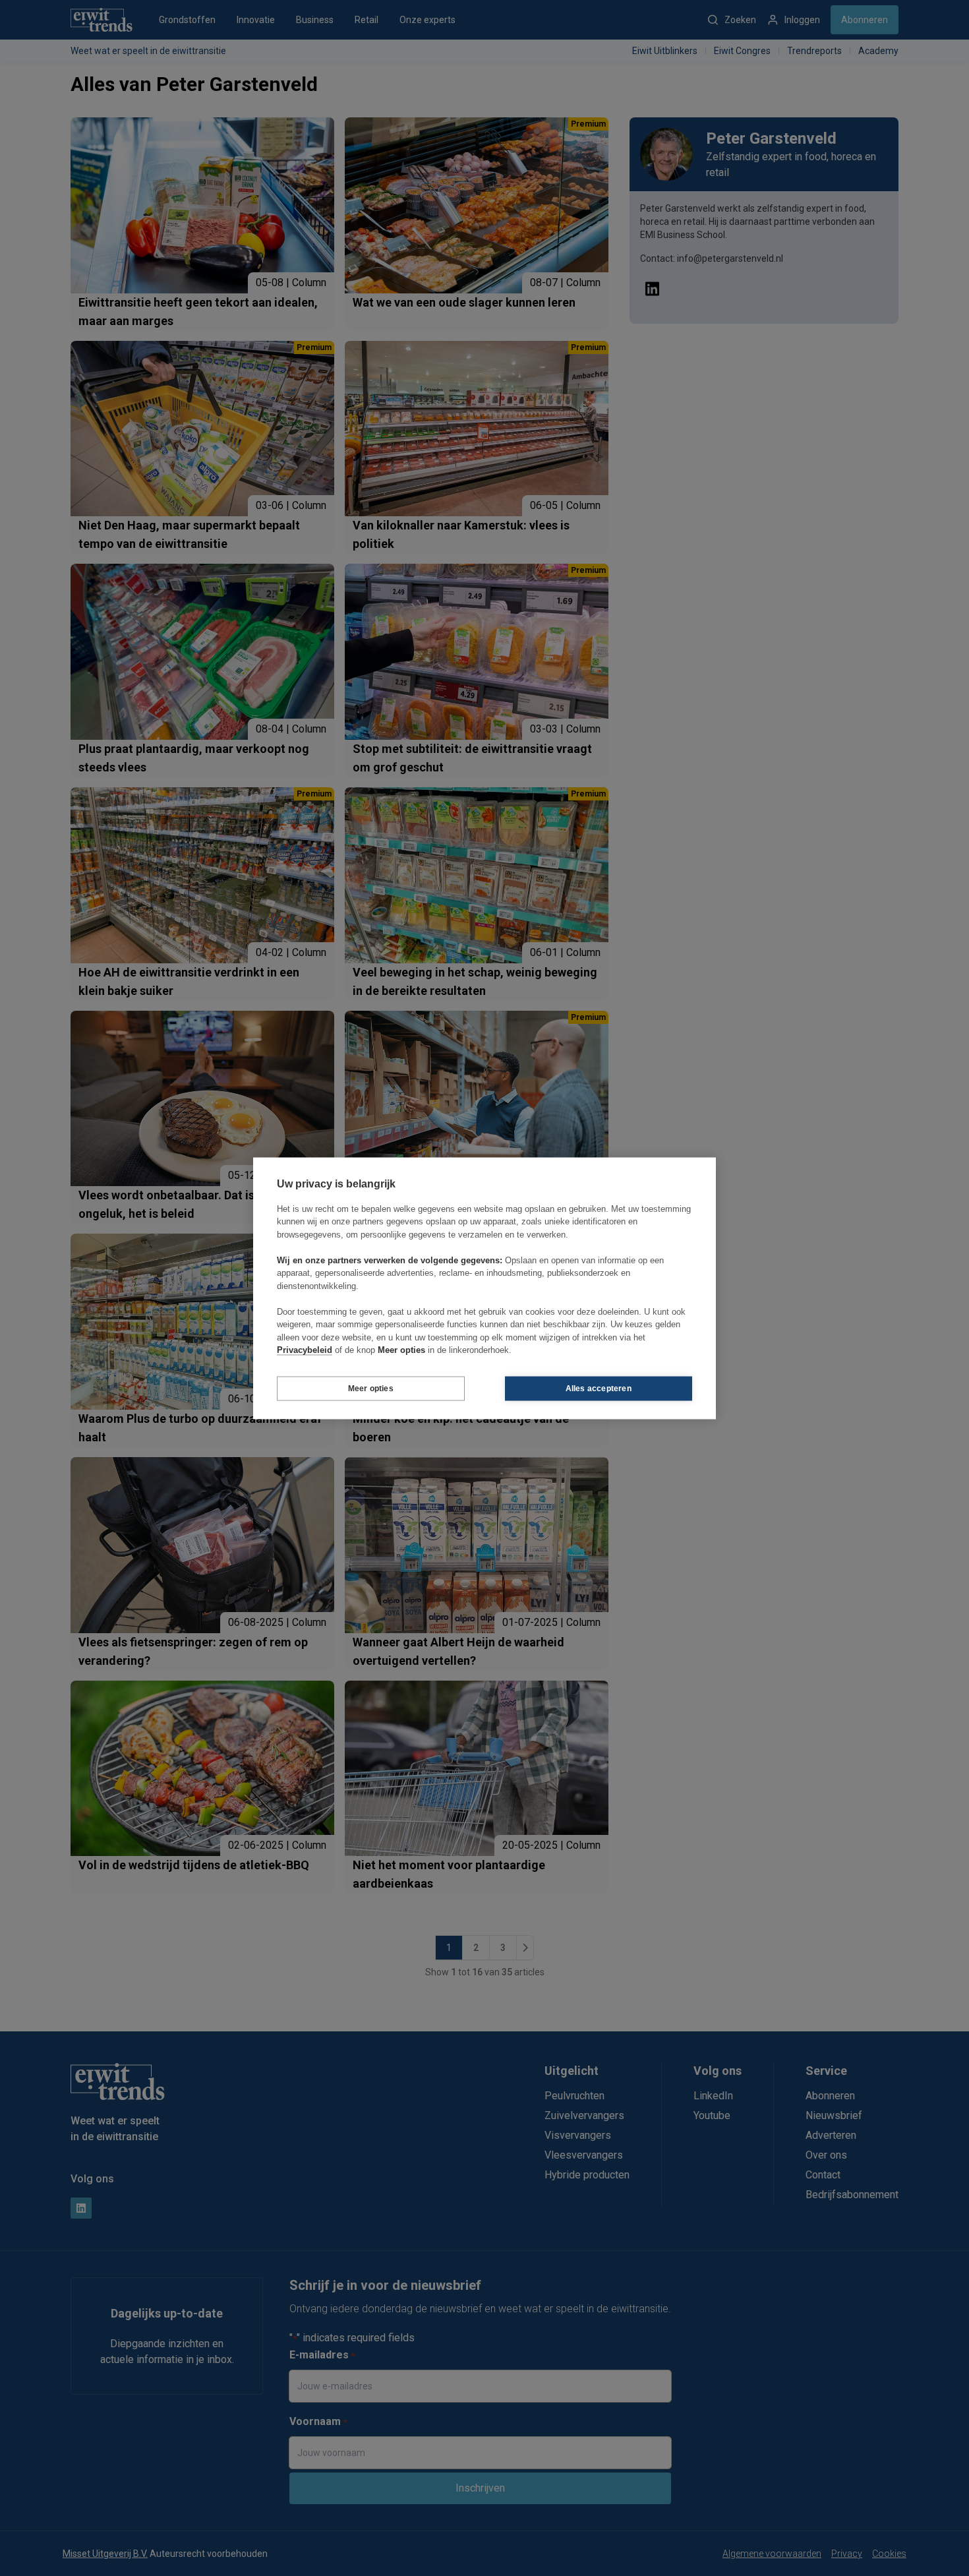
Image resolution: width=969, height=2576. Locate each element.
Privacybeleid (305, 1350)
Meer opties (371, 1389)
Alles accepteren (599, 1389)
